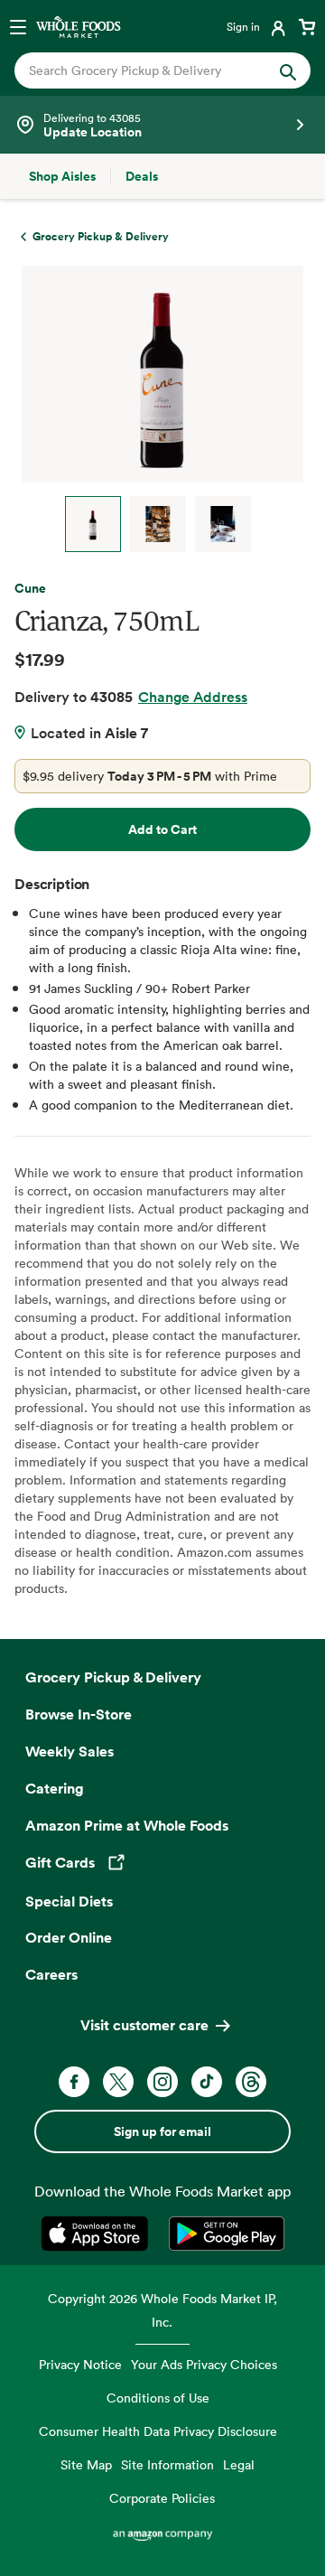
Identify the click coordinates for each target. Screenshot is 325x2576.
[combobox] (149, 70)
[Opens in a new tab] (98, 2234)
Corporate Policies (162, 2498)
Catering (55, 1788)
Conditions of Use (158, 2398)
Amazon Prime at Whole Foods (127, 1825)
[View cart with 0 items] (307, 26)
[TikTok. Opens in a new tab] (207, 2082)
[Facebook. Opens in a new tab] (74, 2082)
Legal (239, 2464)
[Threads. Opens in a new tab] (251, 2082)
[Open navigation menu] (18, 26)
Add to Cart (162, 829)
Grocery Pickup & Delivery (113, 1677)
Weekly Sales (70, 1751)
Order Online (69, 1937)
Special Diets (69, 1901)
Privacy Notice (80, 2364)
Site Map (86, 2464)
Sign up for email (162, 2131)
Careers (51, 1974)
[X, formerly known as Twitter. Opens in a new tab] (118, 2082)
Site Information (167, 2464)
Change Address (193, 697)
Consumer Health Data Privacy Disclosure (158, 2431)
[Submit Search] (288, 70)
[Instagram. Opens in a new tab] (162, 2082)
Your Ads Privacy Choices (204, 2364)
